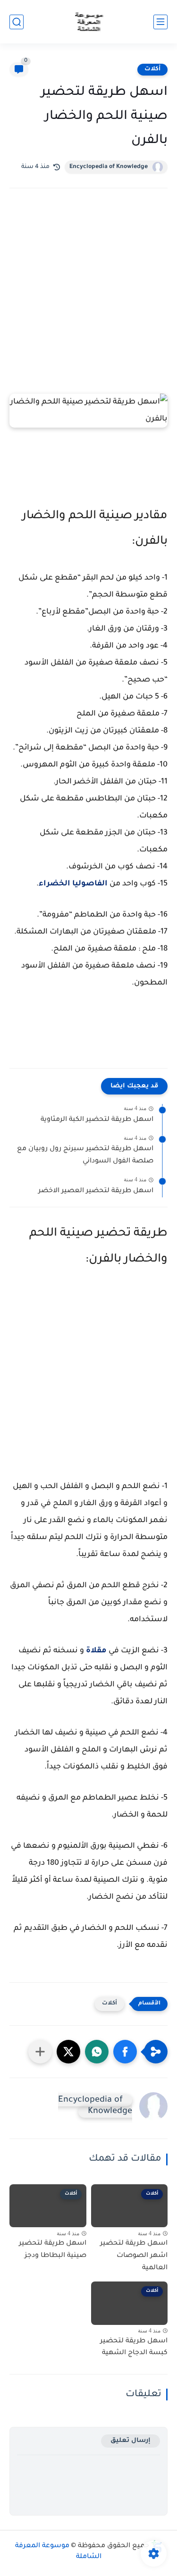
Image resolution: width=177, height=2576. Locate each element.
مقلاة (96, 1651)
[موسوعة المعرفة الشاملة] (88, 22)
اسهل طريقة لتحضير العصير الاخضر (96, 1191)
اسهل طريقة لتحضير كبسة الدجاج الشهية (134, 2348)
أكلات (152, 69)
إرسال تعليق (131, 2441)
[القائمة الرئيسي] (160, 22)
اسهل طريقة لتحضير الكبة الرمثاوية (97, 1120)
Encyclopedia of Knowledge (109, 167)
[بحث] (17, 22)
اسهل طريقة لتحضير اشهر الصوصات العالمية (134, 2256)
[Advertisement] (88, 300)
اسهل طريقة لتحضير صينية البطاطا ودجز (53, 2250)
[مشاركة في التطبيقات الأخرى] (40, 2052)
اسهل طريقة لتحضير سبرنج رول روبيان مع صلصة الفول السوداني (85, 1155)
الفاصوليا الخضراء (73, 884)
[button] (125, 2052)
